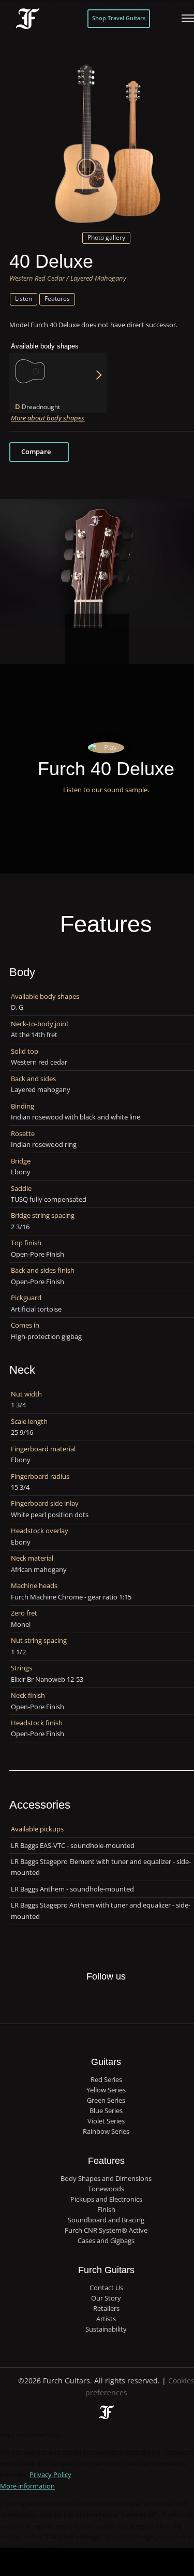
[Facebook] (74, 2000)
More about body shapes (48, 418)
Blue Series (106, 2111)
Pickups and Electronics (106, 2199)
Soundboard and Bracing (106, 2220)
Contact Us (106, 2288)
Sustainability (106, 2329)
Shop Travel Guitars (119, 18)
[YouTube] (138, 2000)
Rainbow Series (106, 2131)
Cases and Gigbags (106, 2241)
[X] (95, 1994)
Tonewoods (106, 2189)
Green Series (106, 2100)
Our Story (106, 2298)
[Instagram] (116, 2000)
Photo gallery (106, 237)
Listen (24, 299)
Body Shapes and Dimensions (106, 2179)
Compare (36, 452)
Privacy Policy (50, 2475)
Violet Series (106, 2121)
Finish (106, 2210)
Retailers (106, 2309)
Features (57, 299)
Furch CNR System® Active (106, 2230)
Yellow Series (106, 2090)
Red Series (106, 2080)
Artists (106, 2319)
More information (27, 2486)
